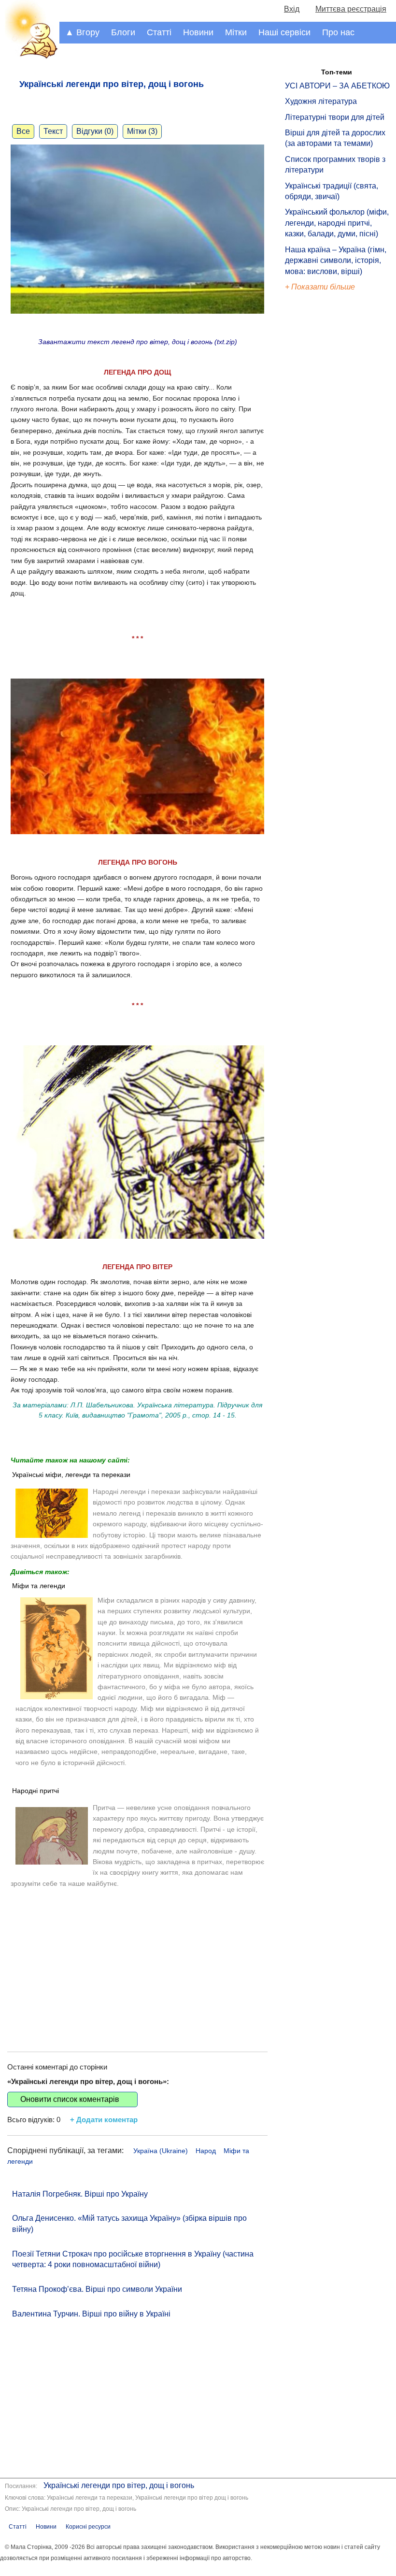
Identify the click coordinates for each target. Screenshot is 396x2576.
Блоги (123, 32)
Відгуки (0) (95, 131)
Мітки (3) (142, 131)
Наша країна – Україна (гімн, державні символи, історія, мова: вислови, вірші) (336, 260)
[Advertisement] (137, 1960)
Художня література (321, 101)
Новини (198, 32)
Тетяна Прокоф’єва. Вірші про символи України (97, 2289)
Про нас (338, 32)
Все (23, 131)
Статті (159, 32)
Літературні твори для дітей (335, 117)
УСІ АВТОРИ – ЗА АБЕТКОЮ (337, 86)
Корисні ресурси (88, 2527)
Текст (53, 131)
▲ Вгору (82, 32)
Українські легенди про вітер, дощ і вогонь (119, 2485)
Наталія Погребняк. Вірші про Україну (80, 2194)
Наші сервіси (284, 32)
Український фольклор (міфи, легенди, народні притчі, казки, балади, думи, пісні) (337, 223)
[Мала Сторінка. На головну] (30, 57)
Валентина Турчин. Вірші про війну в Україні (91, 2314)
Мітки (236, 32)
